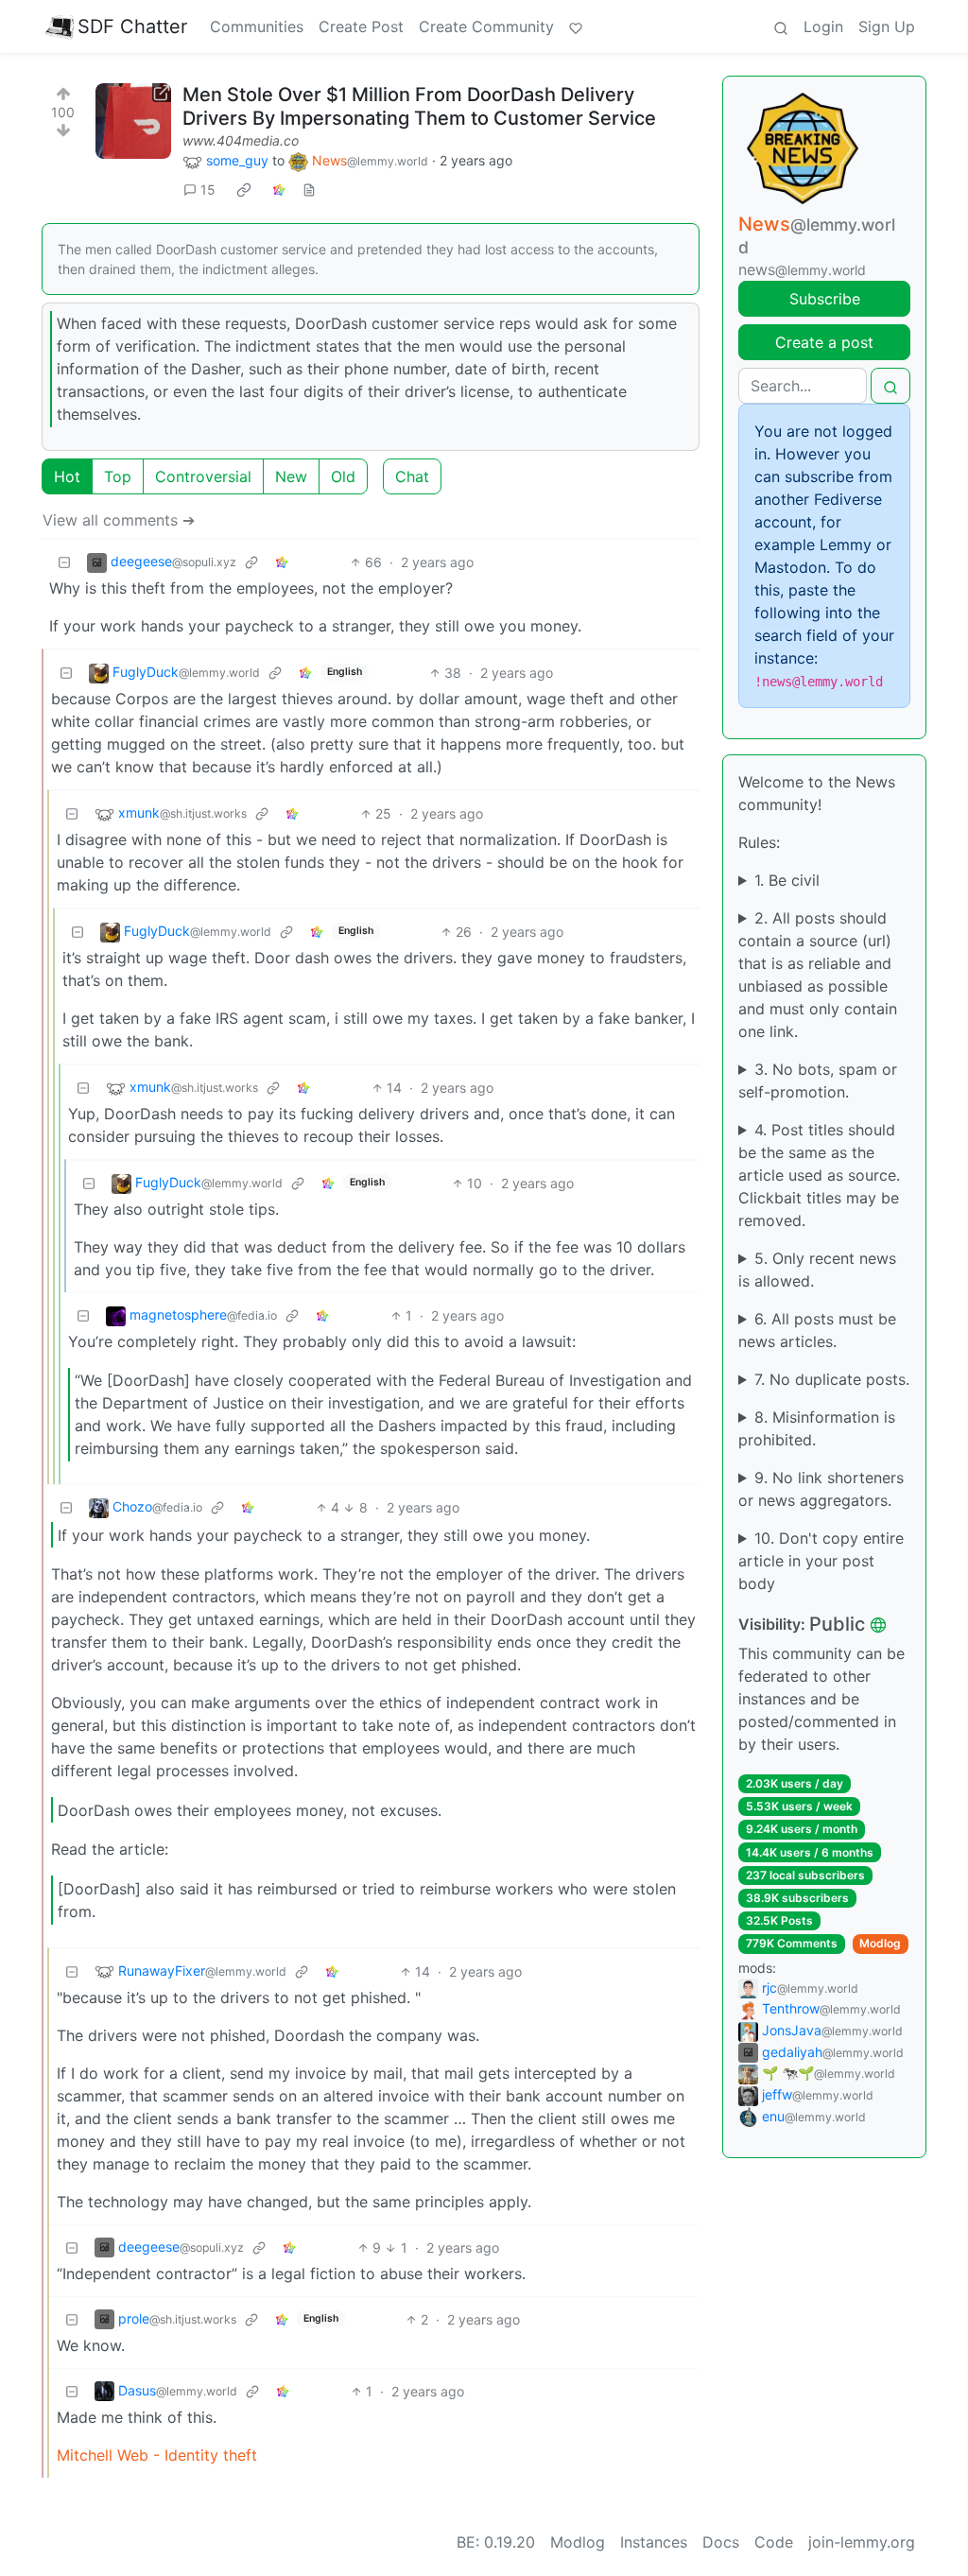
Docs (721, 2542)
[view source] (309, 190)
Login (823, 26)
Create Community (486, 26)
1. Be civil (787, 880)
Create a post (824, 342)
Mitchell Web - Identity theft (157, 2455)
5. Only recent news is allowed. (817, 1270)
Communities (257, 26)
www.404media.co (241, 140)
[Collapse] (64, 562)
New (291, 476)
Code (774, 2542)
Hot (67, 476)
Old (343, 476)
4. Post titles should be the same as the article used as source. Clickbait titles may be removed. (819, 1175)
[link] (244, 190)
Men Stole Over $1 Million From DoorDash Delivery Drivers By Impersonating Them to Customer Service (419, 106)
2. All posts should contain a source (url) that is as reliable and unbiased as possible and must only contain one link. (818, 975)
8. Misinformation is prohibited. (817, 1428)
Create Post (361, 26)
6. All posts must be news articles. (817, 1330)
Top (118, 476)
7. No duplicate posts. (832, 1379)
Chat (412, 476)
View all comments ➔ (119, 520)
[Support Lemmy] (576, 26)
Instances (654, 2542)
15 (208, 190)
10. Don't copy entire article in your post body (821, 1561)
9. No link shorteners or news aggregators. (821, 1489)
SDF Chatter (132, 26)
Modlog (880, 1943)
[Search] (781, 26)
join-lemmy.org (862, 2542)
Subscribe (825, 299)
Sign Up (887, 26)
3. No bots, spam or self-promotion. (818, 1081)
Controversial (203, 476)
